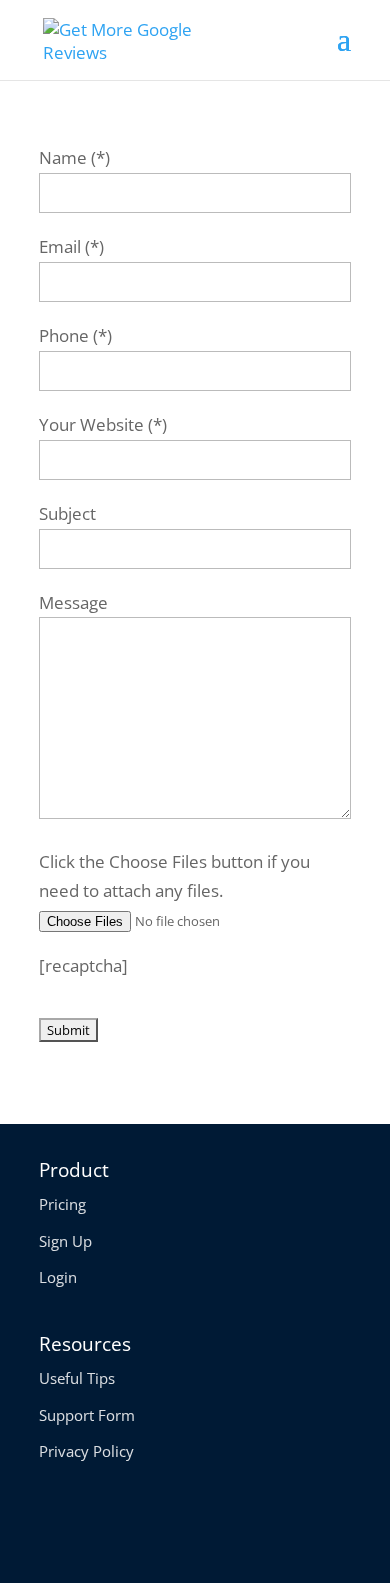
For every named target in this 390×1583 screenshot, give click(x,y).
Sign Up (65, 1241)
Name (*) (74, 157)
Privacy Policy (86, 1451)
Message (73, 602)
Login (58, 1277)
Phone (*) (75, 335)
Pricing (62, 1204)
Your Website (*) (103, 424)
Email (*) (71, 246)
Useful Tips (77, 1378)
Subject (67, 513)
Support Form (87, 1415)
